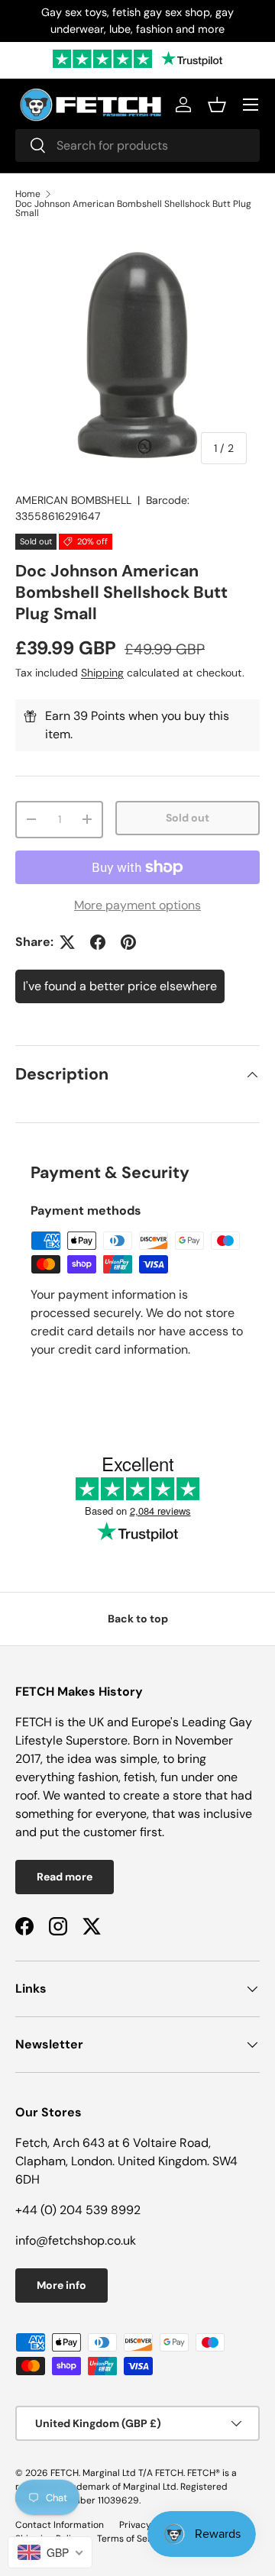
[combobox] (137, 145)
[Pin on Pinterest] (128, 942)
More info (61, 2285)
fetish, (142, 1777)
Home (28, 194)
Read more (65, 1877)
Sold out (188, 818)
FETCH (65, 2473)
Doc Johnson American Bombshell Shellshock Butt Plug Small (133, 208)
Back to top (138, 1619)
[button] (217, 105)
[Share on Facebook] (98, 942)
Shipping (102, 673)
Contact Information (60, 2525)
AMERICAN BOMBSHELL (73, 500)
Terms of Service (133, 2539)
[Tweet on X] (67, 942)
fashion (98, 1777)
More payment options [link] (137, 905)
